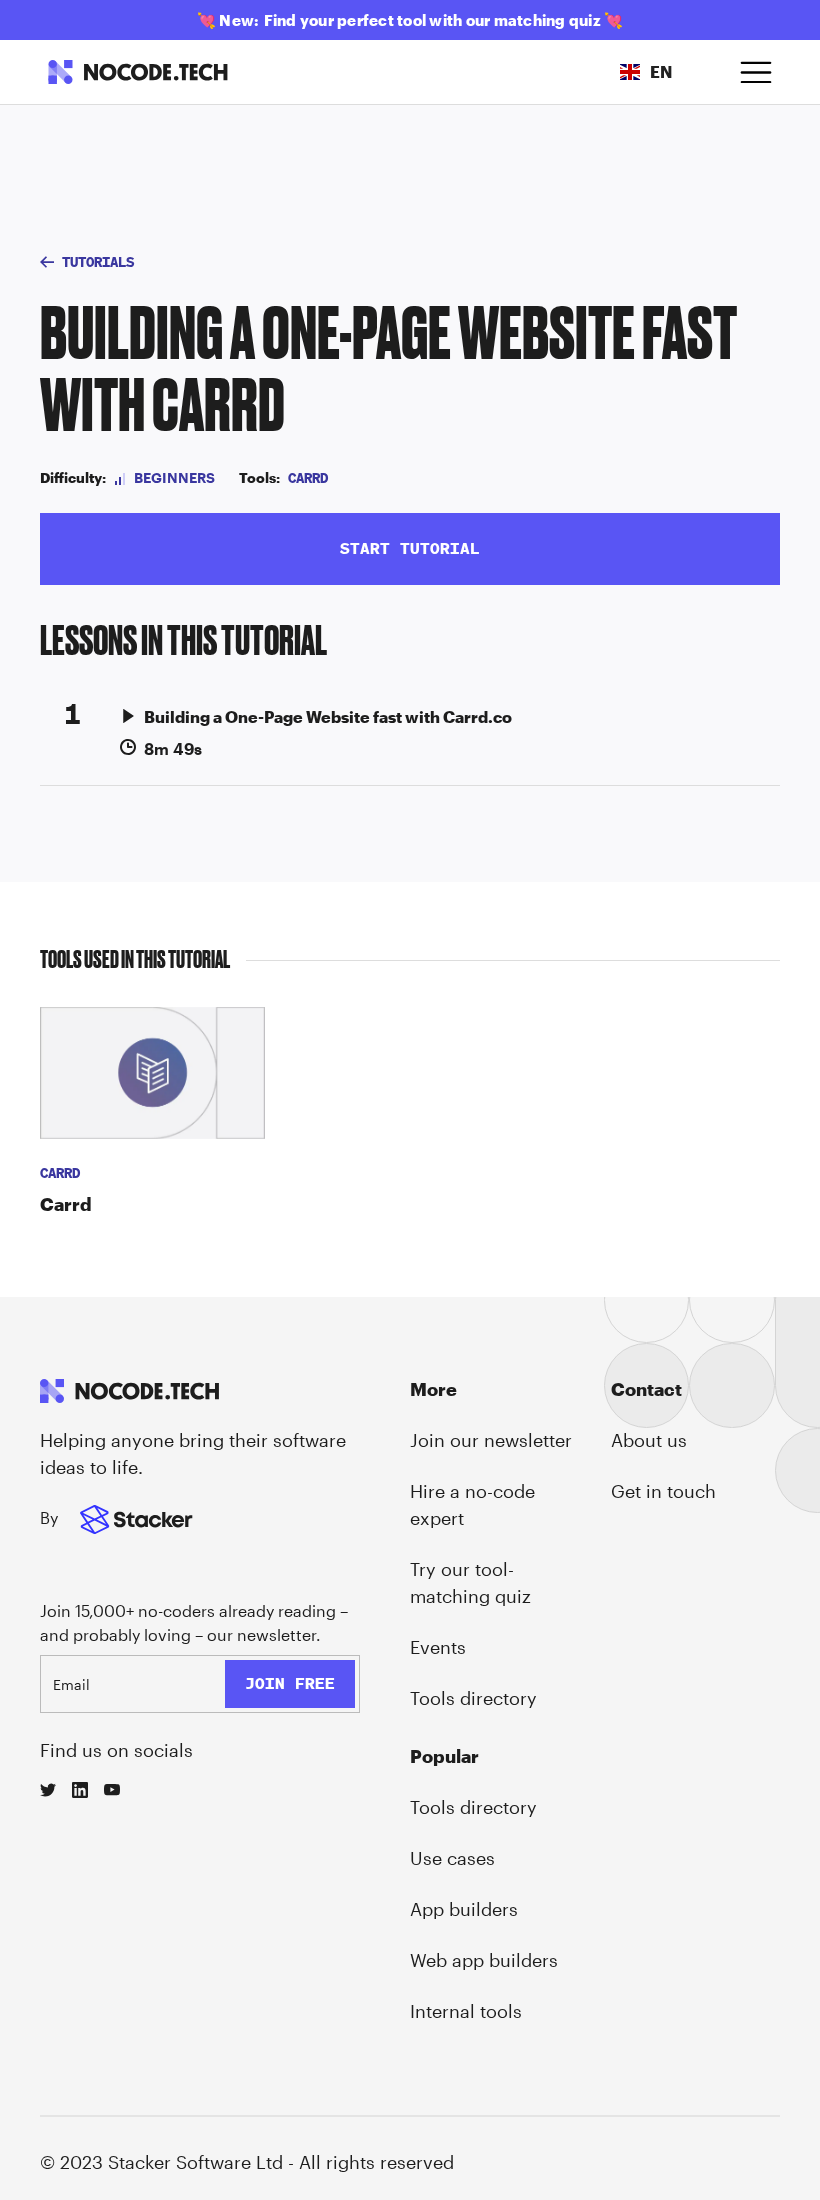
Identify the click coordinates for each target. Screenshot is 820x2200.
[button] (646, 72)
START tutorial (410, 548)
